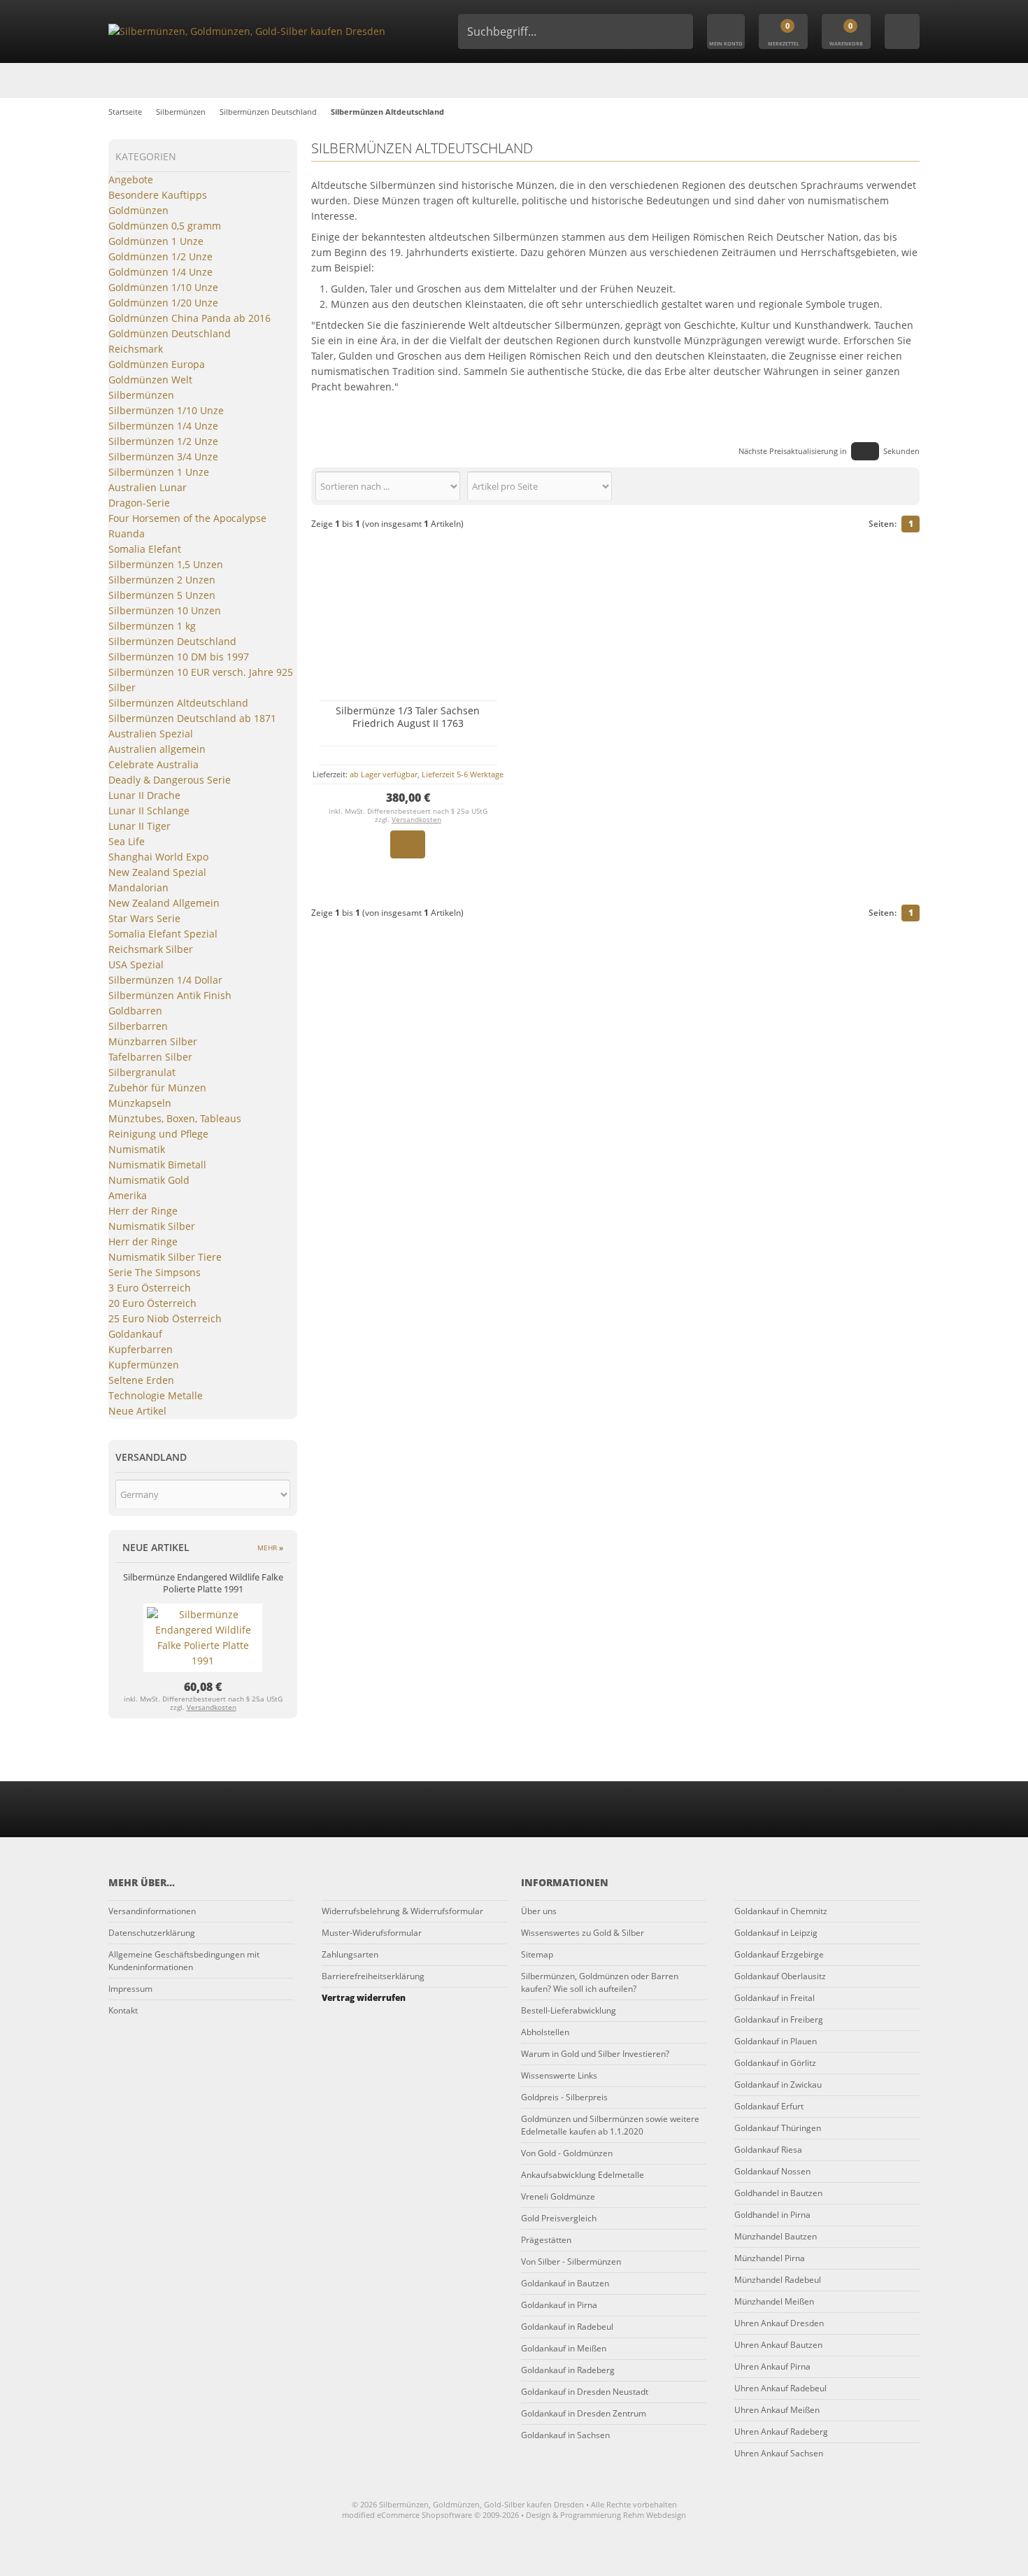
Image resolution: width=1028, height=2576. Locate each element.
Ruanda (127, 533)
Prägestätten (546, 2240)
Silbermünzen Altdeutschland (178, 703)
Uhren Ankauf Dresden (779, 2323)
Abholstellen (545, 2032)
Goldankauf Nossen (772, 2171)
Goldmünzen (138, 210)
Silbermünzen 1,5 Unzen (166, 564)
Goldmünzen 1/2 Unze (160, 256)
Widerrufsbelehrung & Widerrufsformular (402, 1911)
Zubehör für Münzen (157, 1088)
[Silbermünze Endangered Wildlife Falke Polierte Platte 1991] (203, 1661)
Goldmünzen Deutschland (170, 333)
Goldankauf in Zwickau (778, 2085)
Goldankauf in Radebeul (567, 2327)
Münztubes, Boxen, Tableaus (175, 1118)
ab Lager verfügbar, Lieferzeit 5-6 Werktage (427, 774)
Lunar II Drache (144, 795)
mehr (270, 1548)
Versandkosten (416, 819)
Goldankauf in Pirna (559, 2305)
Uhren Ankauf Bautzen (778, 2345)
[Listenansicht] (912, 486)
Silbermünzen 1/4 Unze (163, 426)
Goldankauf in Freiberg (779, 2019)
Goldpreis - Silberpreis (564, 2097)
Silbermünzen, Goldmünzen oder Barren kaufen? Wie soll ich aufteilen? (600, 1982)
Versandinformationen (152, 1911)
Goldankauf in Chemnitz (781, 1911)
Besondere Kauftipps (158, 195)
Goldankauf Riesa (768, 2150)
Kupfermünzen (144, 1365)
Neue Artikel (137, 1411)
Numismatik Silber (152, 1226)
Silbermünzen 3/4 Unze (163, 457)
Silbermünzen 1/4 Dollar (165, 980)
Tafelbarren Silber (150, 1057)
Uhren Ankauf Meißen (777, 2410)
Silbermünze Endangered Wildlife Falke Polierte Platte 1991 (203, 1583)
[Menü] (902, 31)
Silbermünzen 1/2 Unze (163, 441)
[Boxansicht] (905, 486)
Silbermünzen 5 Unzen (162, 595)
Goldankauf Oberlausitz (780, 1976)
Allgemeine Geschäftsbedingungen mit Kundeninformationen (184, 1961)
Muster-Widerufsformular (372, 1933)
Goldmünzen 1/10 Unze (163, 287)
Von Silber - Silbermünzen (571, 2262)
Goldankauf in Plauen (776, 2041)
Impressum (130, 1989)
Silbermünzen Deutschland (172, 641)
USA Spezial (136, 964)
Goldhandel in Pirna (772, 2215)
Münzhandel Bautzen (776, 2236)
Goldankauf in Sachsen (565, 2435)
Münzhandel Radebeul (778, 2280)
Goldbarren (135, 1011)
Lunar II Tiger (140, 826)
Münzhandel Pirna (770, 2258)
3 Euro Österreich (150, 1288)
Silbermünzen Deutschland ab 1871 (192, 718)
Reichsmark (136, 349)
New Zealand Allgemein (164, 903)
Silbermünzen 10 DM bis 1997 (179, 657)
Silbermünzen (141, 395)
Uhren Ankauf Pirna (772, 2366)
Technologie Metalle (156, 1395)
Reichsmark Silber (151, 949)
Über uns (539, 1911)
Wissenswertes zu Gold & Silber (583, 1933)
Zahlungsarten (350, 1954)
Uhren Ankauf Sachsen (779, 2453)
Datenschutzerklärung (152, 1933)
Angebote (131, 179)
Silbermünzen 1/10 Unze (166, 410)
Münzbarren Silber (153, 1041)
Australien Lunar (148, 487)
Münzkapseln (140, 1103)
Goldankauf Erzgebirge (779, 1954)
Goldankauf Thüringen (778, 2128)
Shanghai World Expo (158, 857)
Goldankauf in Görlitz (775, 2063)
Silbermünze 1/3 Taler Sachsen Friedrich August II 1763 (408, 717)
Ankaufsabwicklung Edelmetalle (583, 2175)
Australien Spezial (151, 734)
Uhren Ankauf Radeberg (781, 2432)
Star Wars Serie (144, 918)
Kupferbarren (141, 1349)
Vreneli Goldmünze (558, 2196)
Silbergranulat (142, 1072)
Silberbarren (138, 1026)
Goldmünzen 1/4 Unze (160, 272)
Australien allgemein (157, 749)
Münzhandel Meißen (774, 2301)
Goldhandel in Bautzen (778, 2193)
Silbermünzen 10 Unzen (165, 610)
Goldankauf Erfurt (769, 2106)
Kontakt (123, 2010)
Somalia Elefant (145, 549)
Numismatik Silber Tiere (165, 1257)
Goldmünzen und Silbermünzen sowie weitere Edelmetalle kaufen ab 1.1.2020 (610, 2125)
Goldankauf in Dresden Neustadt (585, 2392)
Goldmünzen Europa (157, 364)
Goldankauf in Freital (774, 1998)
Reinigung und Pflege (158, 1134)
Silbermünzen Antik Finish (170, 995)
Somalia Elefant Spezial (163, 934)
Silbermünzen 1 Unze (159, 472)
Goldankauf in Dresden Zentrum (584, 2413)
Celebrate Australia (154, 764)
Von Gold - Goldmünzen (567, 2153)
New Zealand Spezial (157, 872)
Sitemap (537, 1954)
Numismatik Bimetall (157, 1165)
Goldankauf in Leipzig (776, 1933)
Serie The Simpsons (155, 1272)
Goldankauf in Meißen (564, 2348)
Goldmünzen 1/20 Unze (163, 303)
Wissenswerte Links (559, 2075)
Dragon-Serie (139, 503)
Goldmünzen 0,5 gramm (165, 226)
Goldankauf (135, 1334)
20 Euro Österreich (152, 1303)
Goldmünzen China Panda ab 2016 (190, 318)
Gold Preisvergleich (559, 2218)
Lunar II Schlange (149, 811)
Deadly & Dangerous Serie (170, 780)
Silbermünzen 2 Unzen (162, 580)
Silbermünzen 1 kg (152, 626)
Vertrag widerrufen (364, 1998)
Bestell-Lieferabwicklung (569, 2010)
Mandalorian (138, 887)
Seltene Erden (141, 1380)
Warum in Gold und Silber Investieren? (595, 2054)
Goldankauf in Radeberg (568, 2370)
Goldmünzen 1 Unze (156, 241)
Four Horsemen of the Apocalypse (187, 518)
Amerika (128, 1195)
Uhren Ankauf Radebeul (780, 2388)
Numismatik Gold (149, 1180)
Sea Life (127, 841)
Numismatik (137, 1149)
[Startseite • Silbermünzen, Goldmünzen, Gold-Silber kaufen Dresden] (262, 31)
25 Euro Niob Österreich (165, 1318)
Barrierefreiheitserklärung (373, 1976)
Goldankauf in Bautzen (565, 2283)
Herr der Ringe (143, 1211)
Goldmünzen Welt (150, 380)
